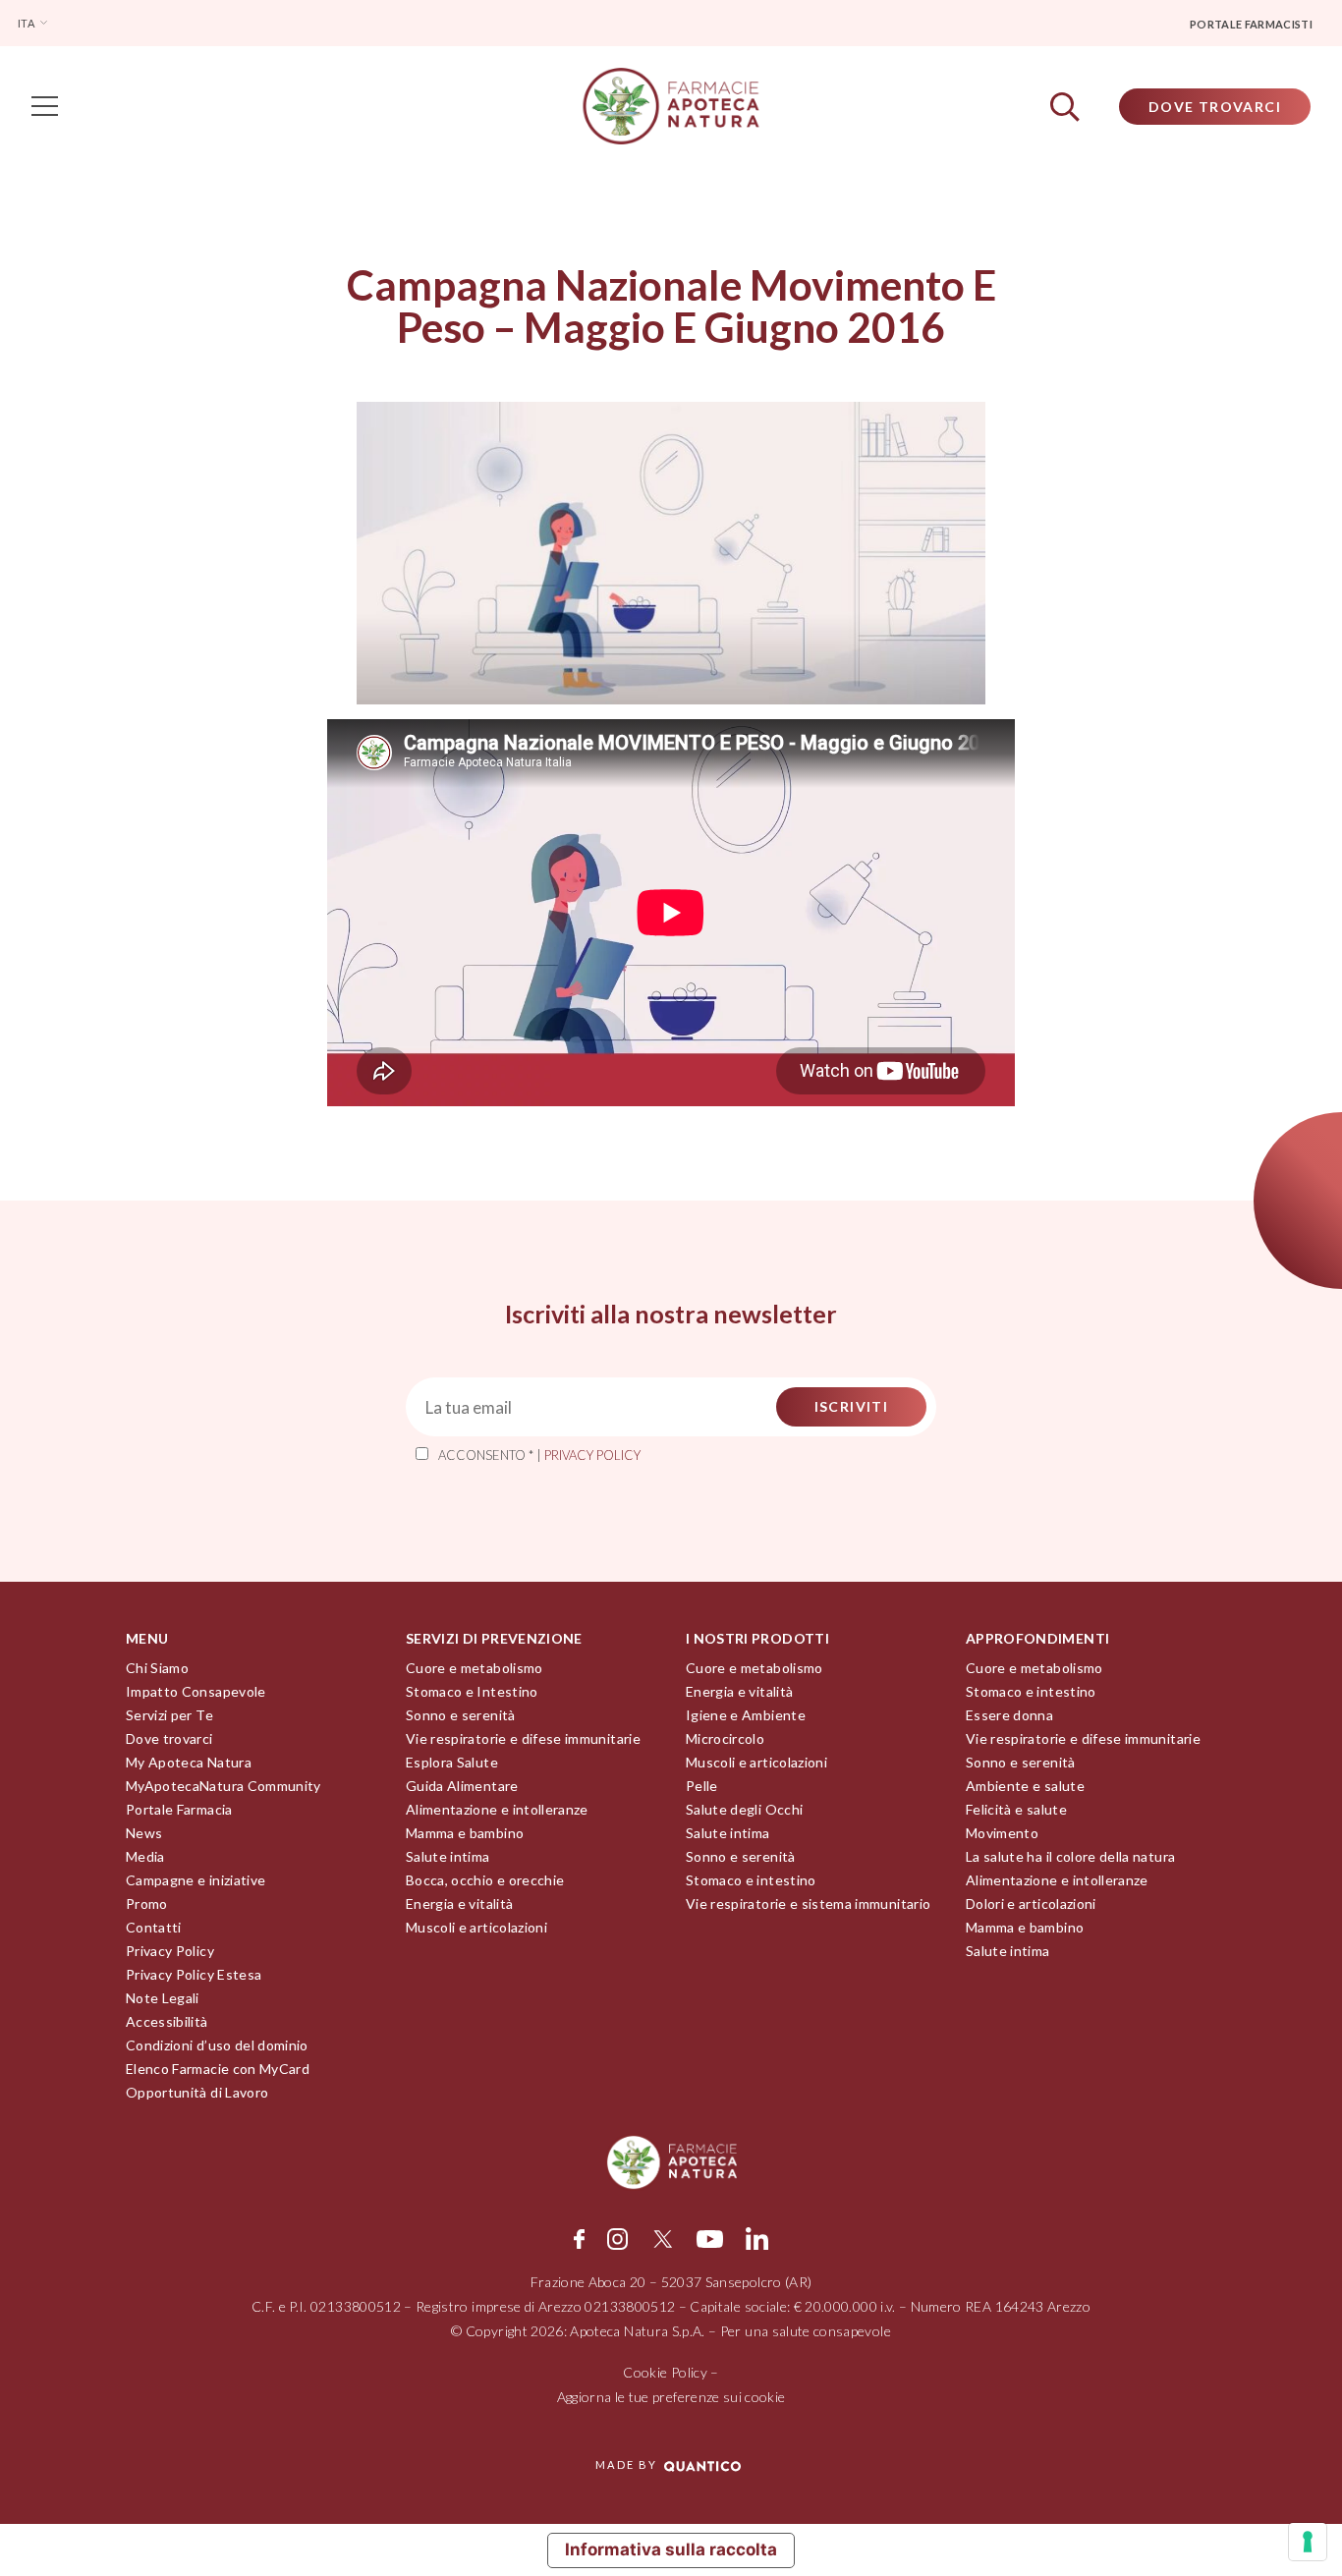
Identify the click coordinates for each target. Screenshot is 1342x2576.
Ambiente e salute (1025, 1786)
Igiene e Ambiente (746, 1715)
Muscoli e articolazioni (476, 1927)
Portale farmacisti (1251, 24)
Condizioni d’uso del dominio (217, 2045)
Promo (147, 1904)
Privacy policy (592, 1455)
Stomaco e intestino (751, 1880)
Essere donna (1009, 1715)
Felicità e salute (1016, 1809)
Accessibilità (167, 2021)
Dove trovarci (169, 1738)
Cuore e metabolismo (475, 1668)
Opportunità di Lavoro (197, 2092)
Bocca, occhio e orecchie (485, 1880)
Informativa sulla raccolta (671, 2549)
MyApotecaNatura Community (224, 1786)
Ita (27, 23)
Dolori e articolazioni (1031, 1904)
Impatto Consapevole (196, 1691)
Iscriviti (852, 1406)
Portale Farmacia (179, 1809)
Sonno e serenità (461, 1715)
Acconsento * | (539, 1455)
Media (145, 1856)
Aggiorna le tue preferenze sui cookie (671, 2397)
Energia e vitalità (459, 1904)
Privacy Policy (170, 1951)
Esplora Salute (452, 1762)
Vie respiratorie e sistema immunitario (808, 1904)
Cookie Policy (665, 2372)
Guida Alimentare (462, 1786)
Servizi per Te (169, 1715)
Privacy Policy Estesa (194, 1974)
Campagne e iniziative (196, 1880)
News (144, 1833)
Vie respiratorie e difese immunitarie (523, 1738)
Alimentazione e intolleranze (497, 1809)
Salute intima (448, 1856)
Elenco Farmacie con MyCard (218, 2069)
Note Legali (163, 1998)
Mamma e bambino (465, 1833)
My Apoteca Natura (189, 1762)
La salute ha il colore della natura (1070, 1856)
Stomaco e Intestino (472, 1691)
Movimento (1002, 1833)
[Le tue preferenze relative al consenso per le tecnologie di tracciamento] (1308, 2542)
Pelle (702, 1786)
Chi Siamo (157, 1668)
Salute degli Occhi (744, 1809)
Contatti (154, 1927)
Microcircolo (725, 1738)
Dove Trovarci (1215, 107)
